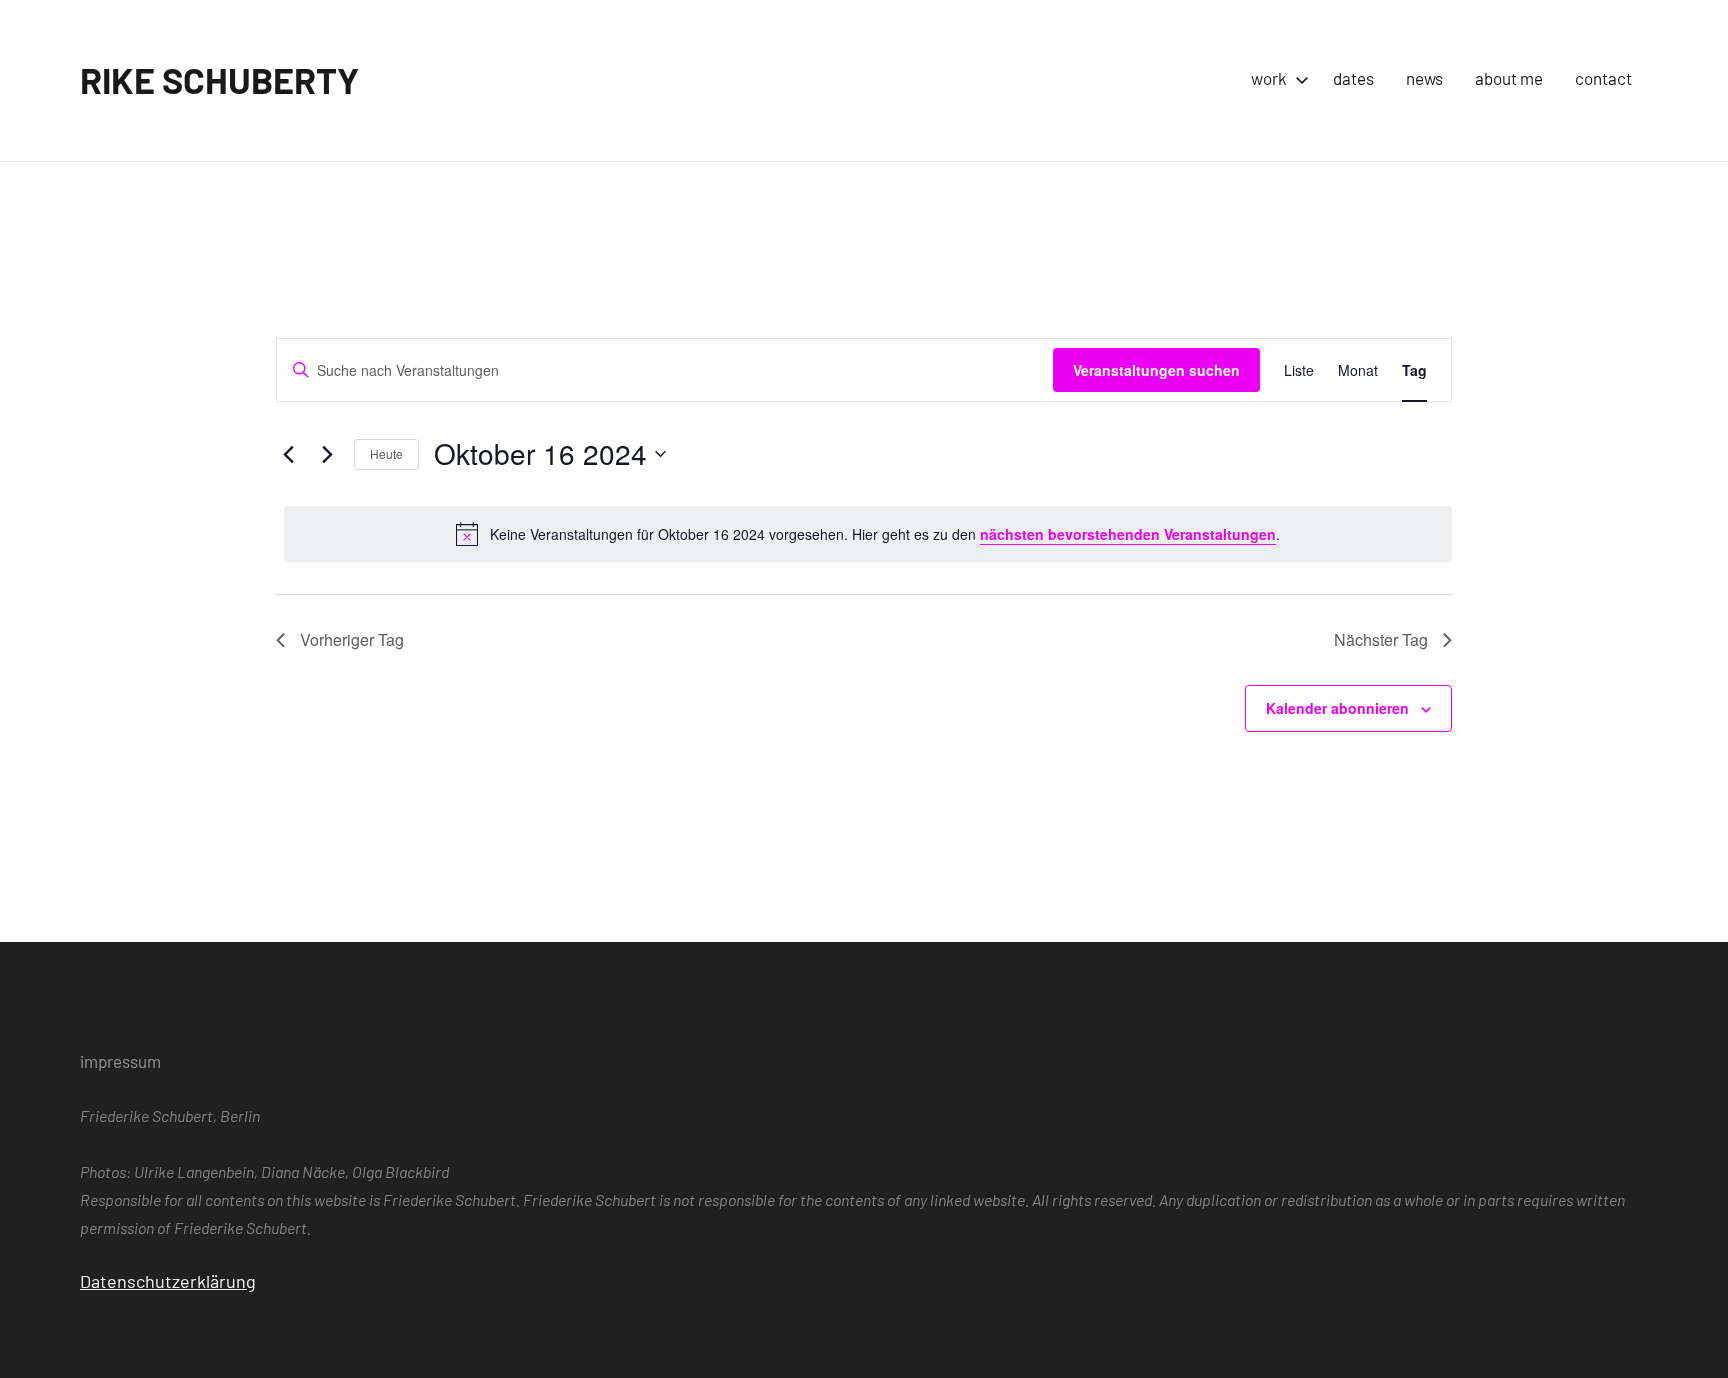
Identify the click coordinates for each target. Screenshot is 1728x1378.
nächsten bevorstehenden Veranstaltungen (1128, 534)
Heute (386, 453)
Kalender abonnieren (1337, 708)
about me (1509, 78)
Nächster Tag (1381, 639)
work (1269, 78)
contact (1603, 78)
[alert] (868, 534)
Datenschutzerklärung (168, 1281)
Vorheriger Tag (352, 639)
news (1424, 78)
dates (1353, 78)
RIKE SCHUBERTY (219, 79)
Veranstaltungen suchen (1156, 370)
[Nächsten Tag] (327, 454)
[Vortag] (288, 454)
